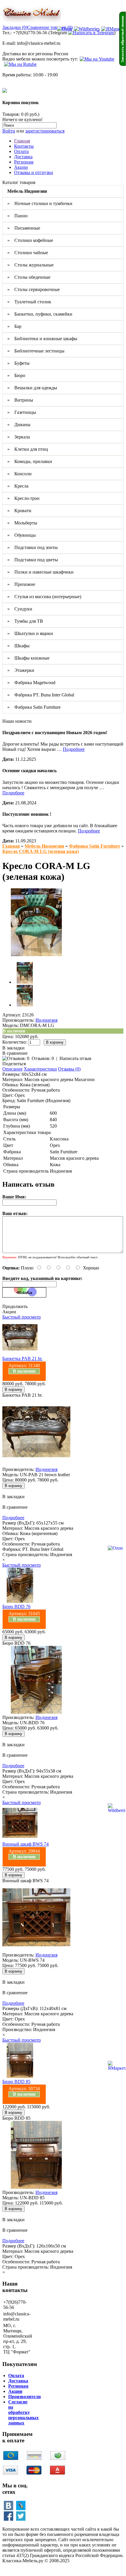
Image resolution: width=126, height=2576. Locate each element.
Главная (22, 141)
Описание (12, 1069)
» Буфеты (18, 363)
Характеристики (40, 1069)
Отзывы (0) (69, 1069)
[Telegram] (91, 33)
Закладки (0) (15, 27)
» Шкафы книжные (28, 658)
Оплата (21, 151)
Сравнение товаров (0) (50, 27)
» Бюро (16, 375)
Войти (9, 131)
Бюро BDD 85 (16, 2082)
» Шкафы (18, 646)
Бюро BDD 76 (16, 1607)
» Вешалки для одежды (32, 388)
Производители (24, 2397)
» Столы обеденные (29, 277)
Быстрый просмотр (22, 1317)
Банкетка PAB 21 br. (22, 1358)
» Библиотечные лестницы (36, 351)
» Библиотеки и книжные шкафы (42, 339)
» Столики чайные (28, 253)
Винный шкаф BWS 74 (25, 1844)
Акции (21, 167)
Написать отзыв (75, 1058)
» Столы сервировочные (34, 289)
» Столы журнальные (30, 265)
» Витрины (20, 400)
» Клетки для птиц (28, 449)
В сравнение (15, 1053)
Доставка (23, 157)
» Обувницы (22, 535)
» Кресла (18, 486)
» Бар (14, 326)
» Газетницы (22, 412)
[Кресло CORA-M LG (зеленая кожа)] (36, 955)
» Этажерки (21, 670)
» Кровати (19, 511)
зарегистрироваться (45, 131)
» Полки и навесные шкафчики (40, 572)
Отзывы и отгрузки (34, 172)
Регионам (24, 162)
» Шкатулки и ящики (30, 633)
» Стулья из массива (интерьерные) (44, 597)
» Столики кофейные (30, 240)
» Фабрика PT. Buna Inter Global (41, 695)
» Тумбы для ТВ (25, 621)
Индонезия (46, 1020)
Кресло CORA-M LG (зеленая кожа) (41, 851)
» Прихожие (21, 584)
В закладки (13, 1048)
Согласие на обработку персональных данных (23, 2412)
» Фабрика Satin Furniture (34, 707)
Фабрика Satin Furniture (94, 846)
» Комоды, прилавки (30, 461)
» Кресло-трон (23, 498)
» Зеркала (19, 437)
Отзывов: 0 (43, 1058)
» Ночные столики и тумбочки (40, 203)
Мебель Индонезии (44, 846)
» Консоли (19, 474)
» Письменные (24, 228)
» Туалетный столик (29, 302)
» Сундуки (20, 609)
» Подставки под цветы (33, 560)
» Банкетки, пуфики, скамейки (40, 314)
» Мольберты (22, 523)
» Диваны (19, 425)
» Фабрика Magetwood (31, 683)
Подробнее (74, 749)
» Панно (17, 216)
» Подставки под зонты (33, 547)
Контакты (24, 146)
